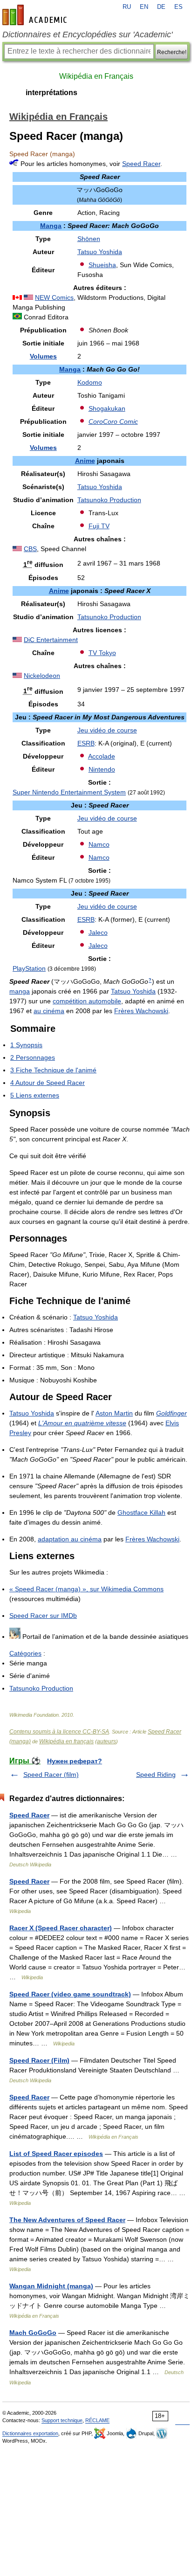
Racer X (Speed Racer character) (61, 1928)
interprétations (51, 93)
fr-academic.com (36, 15)
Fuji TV (99, 526)
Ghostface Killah (141, 1512)
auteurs (106, 1741)
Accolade (102, 756)
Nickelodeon (42, 676)
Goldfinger (171, 1413)
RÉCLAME (97, 2420)
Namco (99, 844)
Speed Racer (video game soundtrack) (70, 1994)
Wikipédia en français (66, 1741)
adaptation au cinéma (70, 1539)
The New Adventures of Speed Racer (67, 2220)
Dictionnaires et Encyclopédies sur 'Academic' (87, 35)
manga (20, 991)
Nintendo (102, 769)
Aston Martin (114, 1413)
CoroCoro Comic (113, 421)
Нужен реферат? (75, 1761)
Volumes (43, 356)
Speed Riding (156, 1775)
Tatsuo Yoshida (100, 252)
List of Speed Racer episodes (56, 2154)
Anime (85, 461)
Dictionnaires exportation (30, 2433)
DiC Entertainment (51, 640)
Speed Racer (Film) (39, 2060)
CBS (30, 549)
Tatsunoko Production (109, 500)
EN (144, 7)
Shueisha (102, 265)
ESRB (86, 743)
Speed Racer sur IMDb (43, 1616)
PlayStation (29, 968)
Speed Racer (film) (51, 1775)
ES (178, 7)
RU (127, 7)
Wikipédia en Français (96, 76)
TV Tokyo (102, 653)
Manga (51, 226)
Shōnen (89, 239)
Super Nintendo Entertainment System (69, 792)
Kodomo (90, 382)
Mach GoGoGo (33, 2333)
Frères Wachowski (141, 1011)
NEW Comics (54, 297)
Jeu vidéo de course (107, 730)
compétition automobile (87, 1001)
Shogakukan (107, 408)
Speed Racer (141, 164)
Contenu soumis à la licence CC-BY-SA (59, 1732)
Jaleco (98, 932)
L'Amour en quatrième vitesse (82, 1423)
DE (161, 7)
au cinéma (49, 1011)
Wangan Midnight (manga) (51, 2286)
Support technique (62, 2420)
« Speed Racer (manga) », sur (86, 1589)
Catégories (25, 1653)
